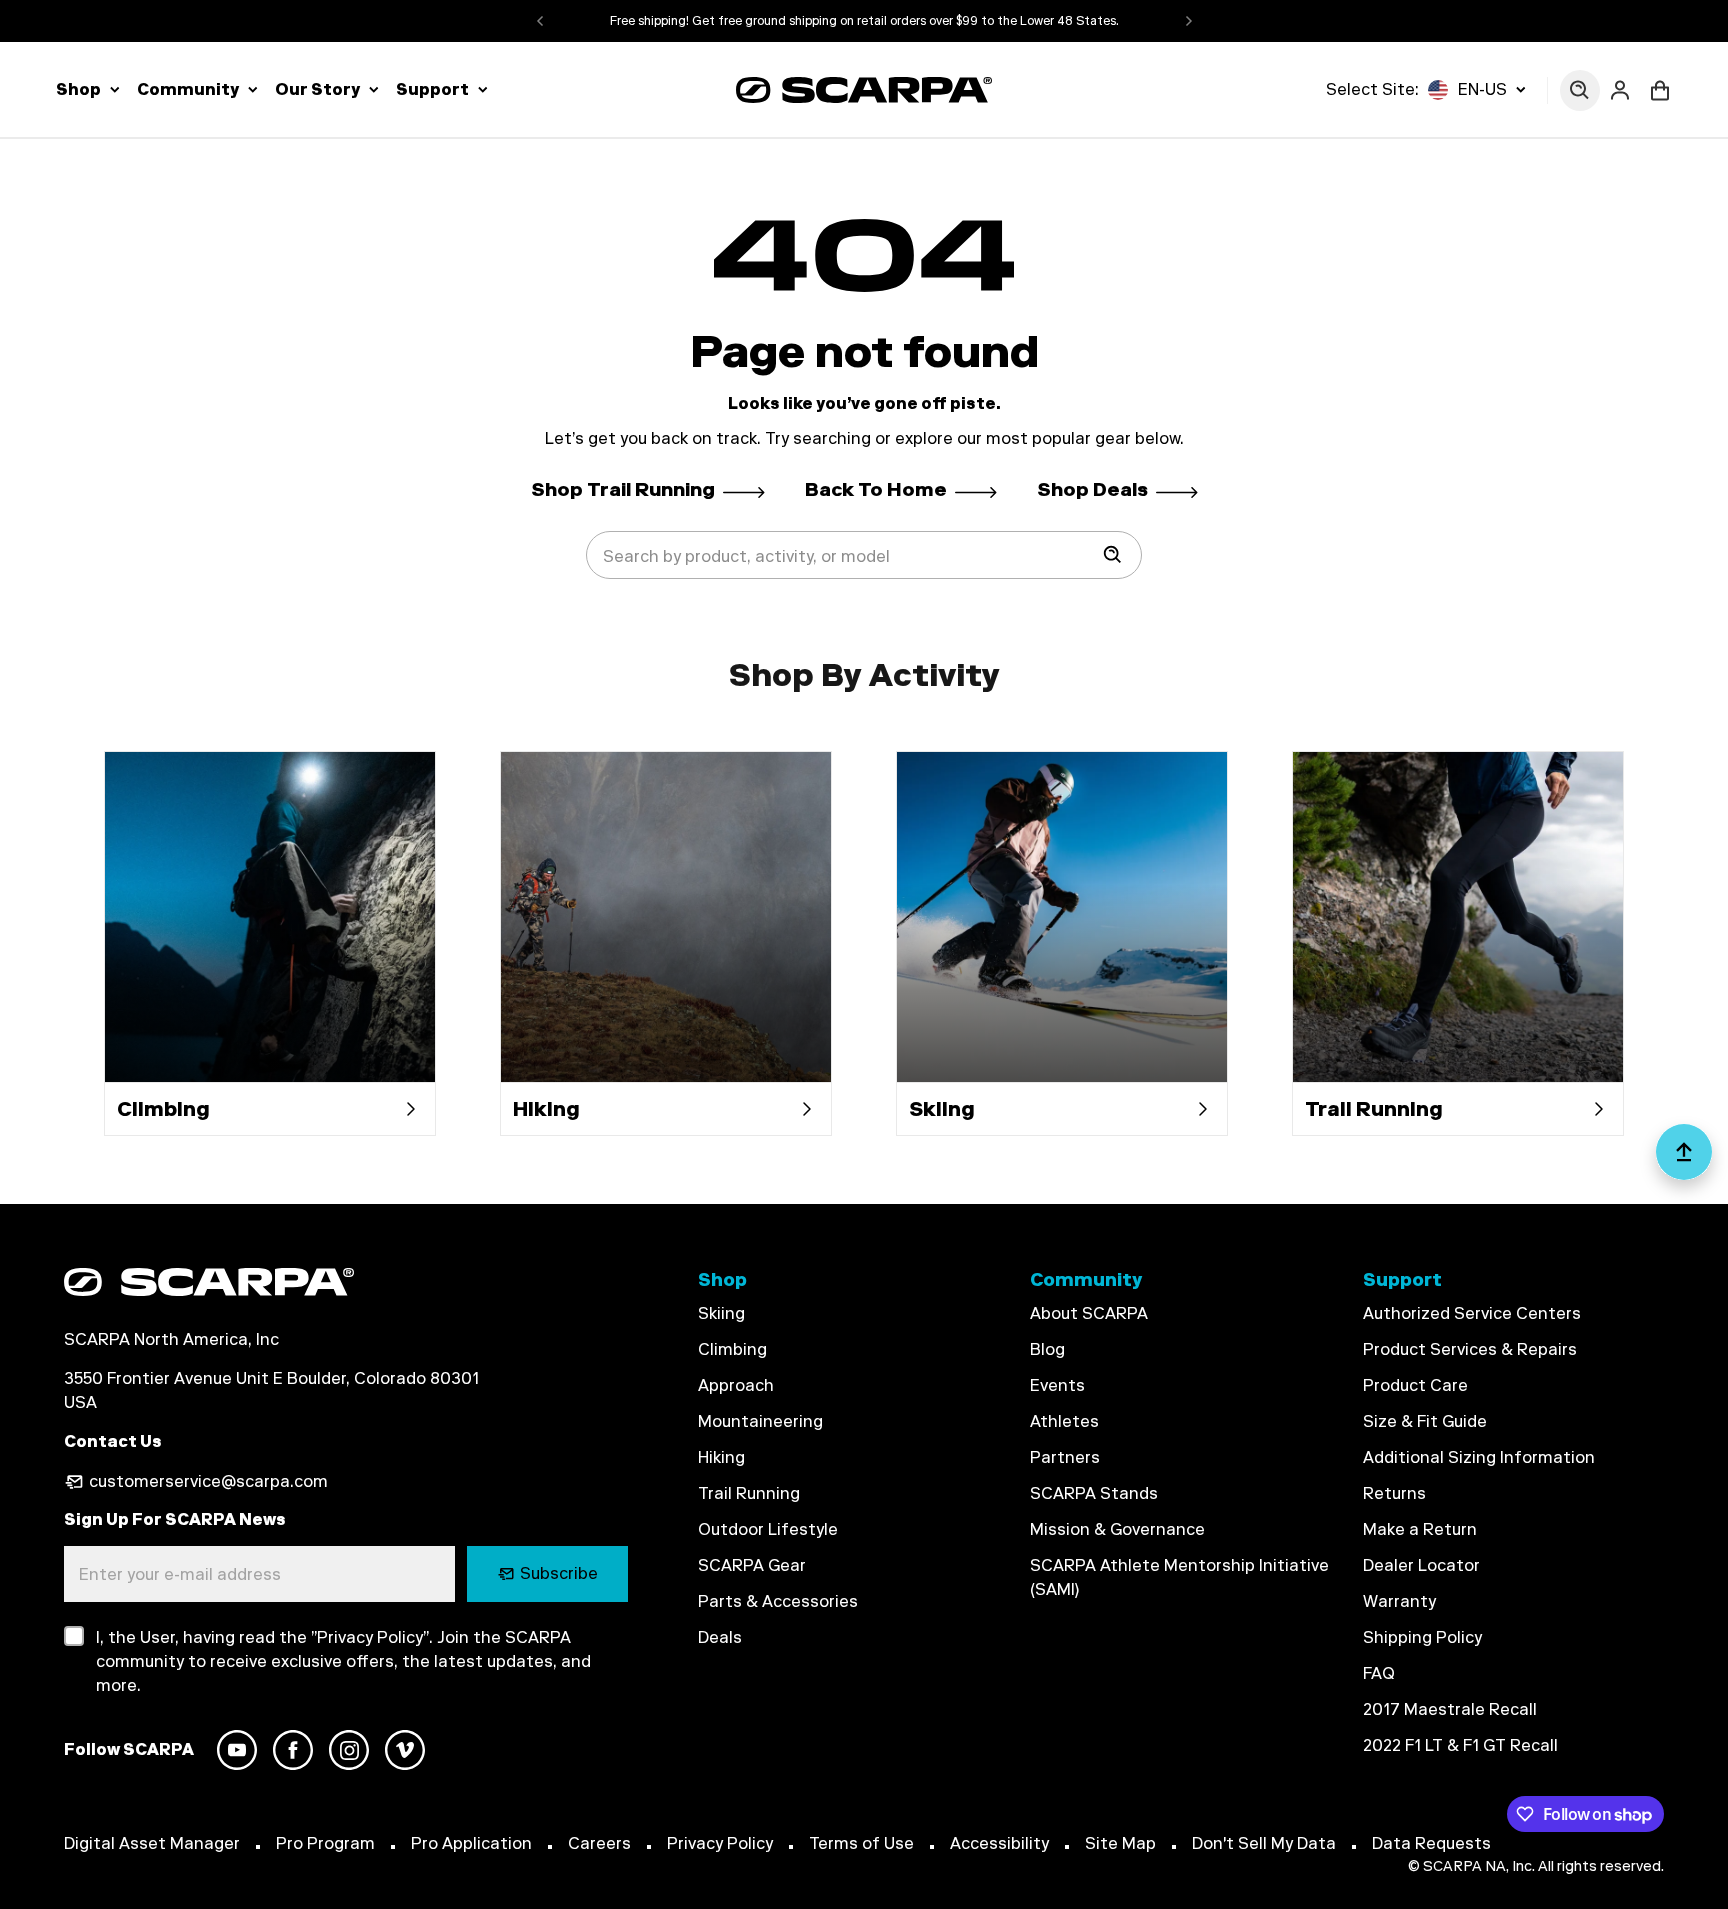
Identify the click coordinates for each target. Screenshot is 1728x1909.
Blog (1047, 1349)
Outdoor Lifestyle (768, 1529)
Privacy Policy (720, 1843)
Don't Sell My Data (1264, 1843)
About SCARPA (1089, 1313)
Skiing (721, 1313)
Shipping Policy (1422, 1637)
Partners (1065, 1457)
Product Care (1415, 1385)
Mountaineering (760, 1421)
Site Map (1120, 1843)
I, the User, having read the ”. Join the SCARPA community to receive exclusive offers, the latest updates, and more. (343, 1661)
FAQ (1379, 1673)
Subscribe (558, 1573)
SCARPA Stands (1094, 1493)
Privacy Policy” (373, 1637)
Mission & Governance (1117, 1529)
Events (1057, 1385)
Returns (1394, 1493)
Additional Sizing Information (1479, 1457)
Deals (720, 1637)
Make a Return (1420, 1529)
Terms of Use (861, 1843)
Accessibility (999, 1843)
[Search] (1113, 555)
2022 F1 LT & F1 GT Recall (1460, 1745)
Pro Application (471, 1843)
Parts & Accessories (778, 1601)
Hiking (721, 1457)
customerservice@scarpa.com (208, 1481)
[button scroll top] (1684, 1160)
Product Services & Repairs (1470, 1349)
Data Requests (1431, 1843)
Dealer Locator (1421, 1565)
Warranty (1399, 1601)
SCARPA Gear (752, 1565)
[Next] (1189, 21)
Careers (599, 1843)
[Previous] (540, 21)
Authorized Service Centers (1472, 1313)
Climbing (732, 1349)
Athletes (1064, 1421)
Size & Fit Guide (1425, 1421)
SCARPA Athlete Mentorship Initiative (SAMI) (1179, 1577)
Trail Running (749, 1493)
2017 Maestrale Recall (1450, 1709)
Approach (736, 1385)
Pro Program (325, 1843)
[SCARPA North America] (864, 89)
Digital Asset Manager (152, 1843)
